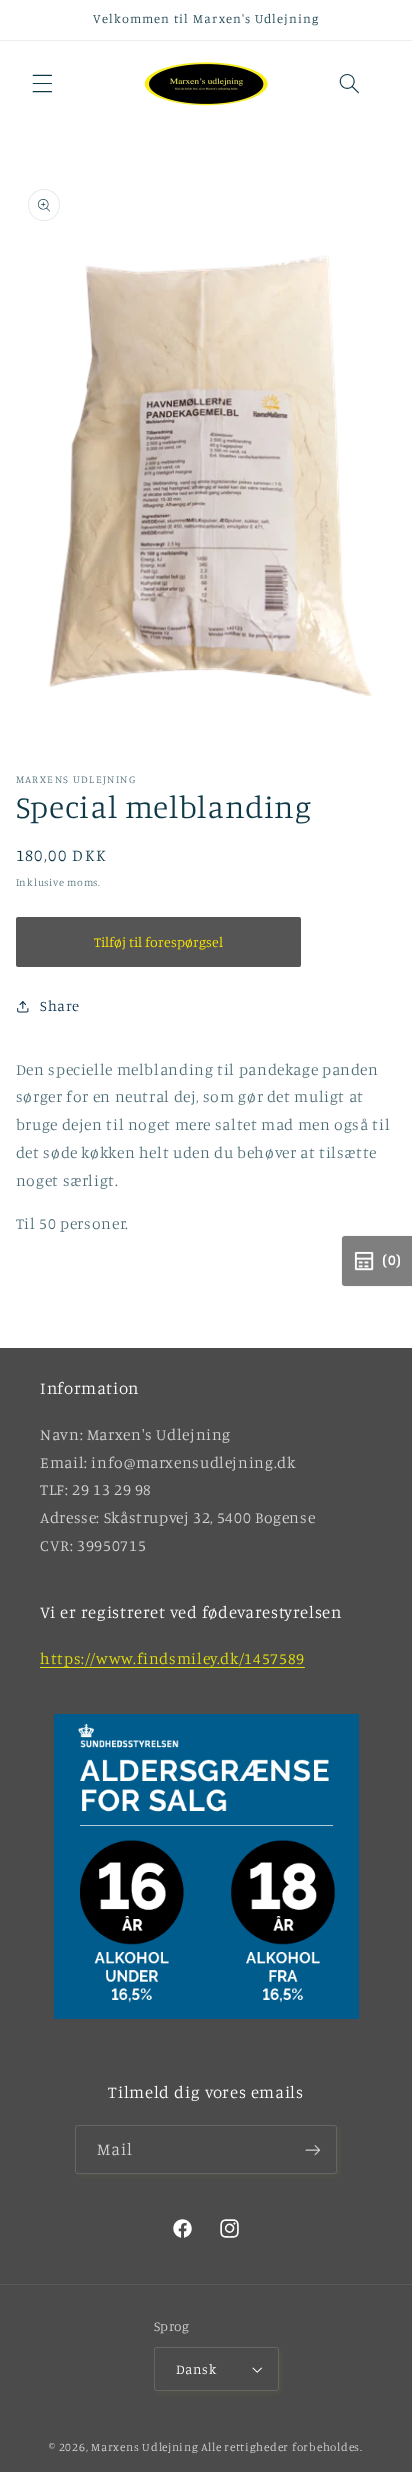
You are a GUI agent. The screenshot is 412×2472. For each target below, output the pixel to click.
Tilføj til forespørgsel (158, 941)
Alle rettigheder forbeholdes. (281, 2447)
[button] (42, 84)
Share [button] (60, 1005)
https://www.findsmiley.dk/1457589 (172, 1658)
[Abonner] (313, 2149)
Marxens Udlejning (145, 2447)
